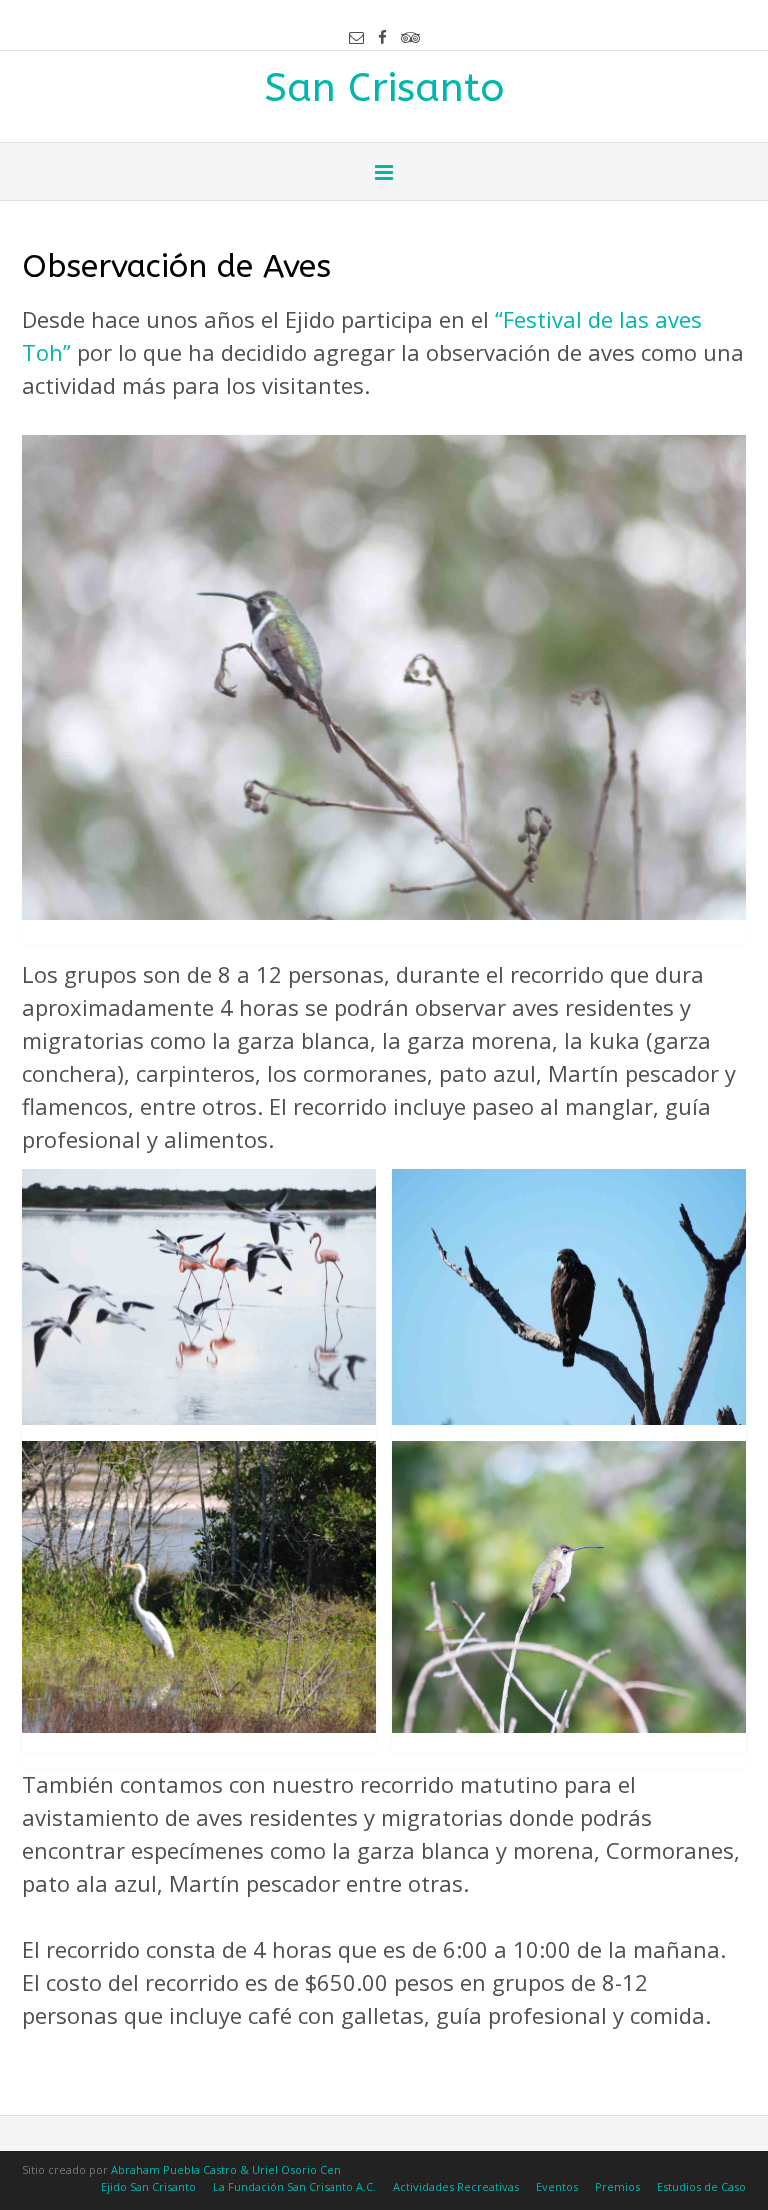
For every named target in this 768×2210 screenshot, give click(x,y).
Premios (617, 2186)
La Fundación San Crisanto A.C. (294, 2186)
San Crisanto (384, 86)
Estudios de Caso (701, 2186)
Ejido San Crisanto (148, 2186)
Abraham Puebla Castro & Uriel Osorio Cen (226, 2169)
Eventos (557, 2186)
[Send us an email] (356, 37)
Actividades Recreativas (456, 2186)
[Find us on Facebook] (382, 37)
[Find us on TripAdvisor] (410, 37)
